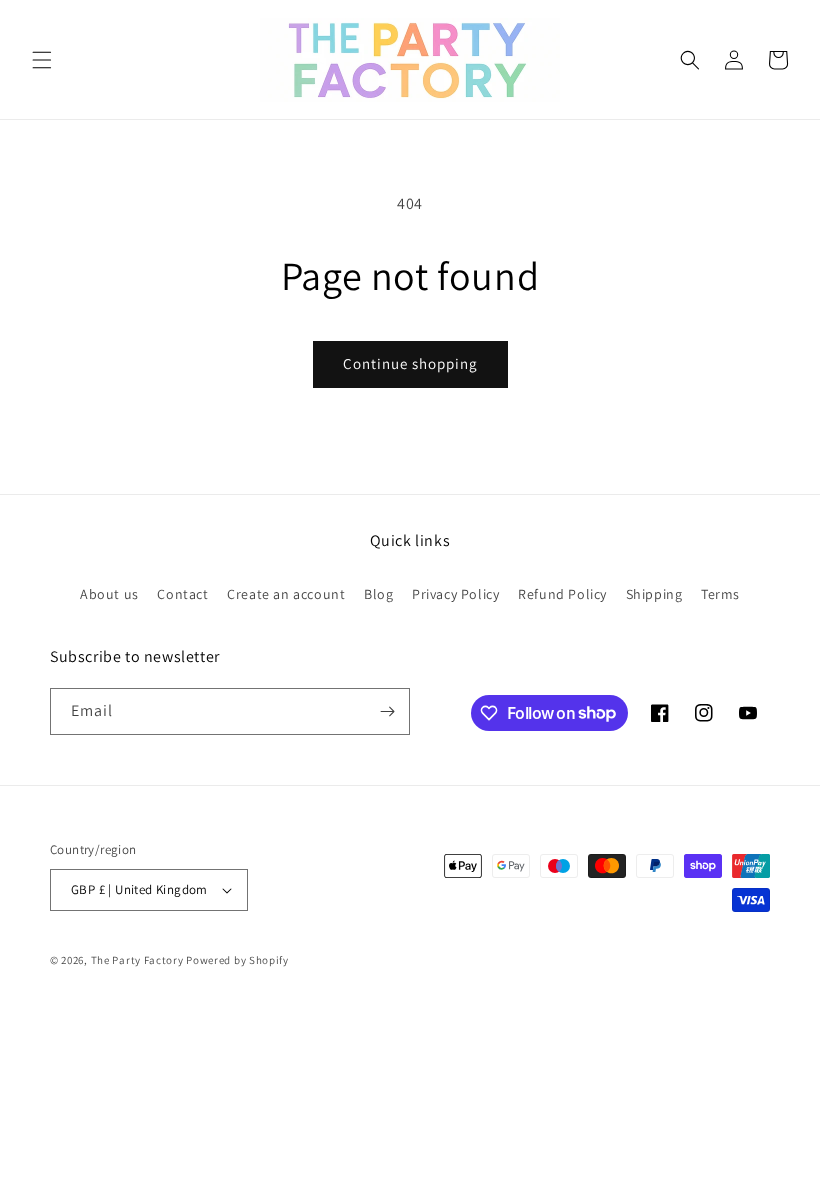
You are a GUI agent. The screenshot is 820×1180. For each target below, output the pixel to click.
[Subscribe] (387, 711)
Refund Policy (562, 594)
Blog (378, 594)
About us (109, 594)
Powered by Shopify (237, 960)
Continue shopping (410, 363)
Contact (182, 594)
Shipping (654, 594)
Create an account (286, 594)
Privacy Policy (455, 594)
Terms (720, 594)
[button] (42, 60)
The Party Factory (137, 960)
